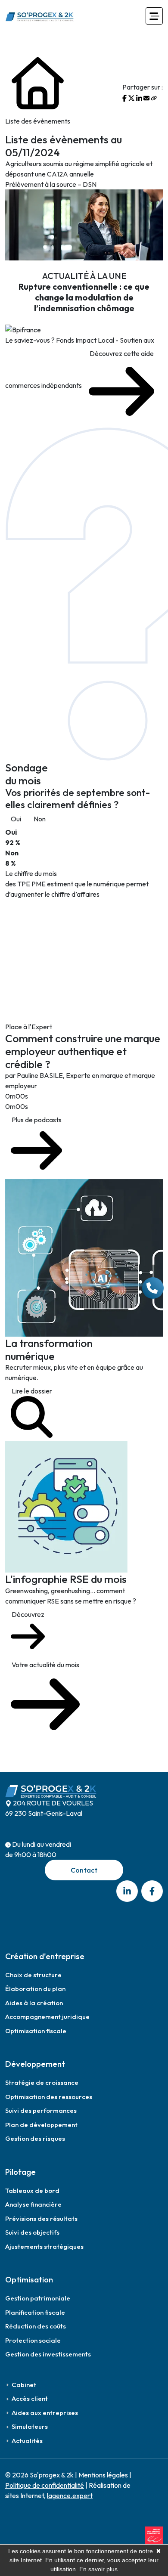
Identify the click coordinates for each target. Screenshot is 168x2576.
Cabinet (24, 2385)
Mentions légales (103, 2475)
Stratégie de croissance (42, 2082)
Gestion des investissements (48, 2354)
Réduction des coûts (36, 2326)
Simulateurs (30, 2426)
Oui (16, 819)
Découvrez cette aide (122, 353)
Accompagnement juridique (47, 2017)
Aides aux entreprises (45, 2413)
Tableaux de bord (32, 2191)
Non (40, 819)
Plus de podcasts (37, 1120)
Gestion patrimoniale (38, 2298)
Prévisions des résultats (41, 2218)
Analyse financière (33, 2204)
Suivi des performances (41, 2110)
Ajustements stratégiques (44, 2246)
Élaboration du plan (35, 1989)
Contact (84, 1870)
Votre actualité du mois (45, 1665)
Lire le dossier (32, 1391)
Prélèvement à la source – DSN (51, 184)
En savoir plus (98, 2569)
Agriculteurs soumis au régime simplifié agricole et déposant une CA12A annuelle (79, 169)
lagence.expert (70, 2495)
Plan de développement (41, 2125)
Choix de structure (33, 1975)
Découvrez (28, 1614)
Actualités (27, 2441)
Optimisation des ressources (49, 2097)
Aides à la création (34, 2003)
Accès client (30, 2398)
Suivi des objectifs (32, 2232)
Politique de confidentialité (45, 2485)
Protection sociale (33, 2340)
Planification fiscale (35, 2312)
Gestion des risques (35, 2138)
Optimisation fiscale (36, 2031)
